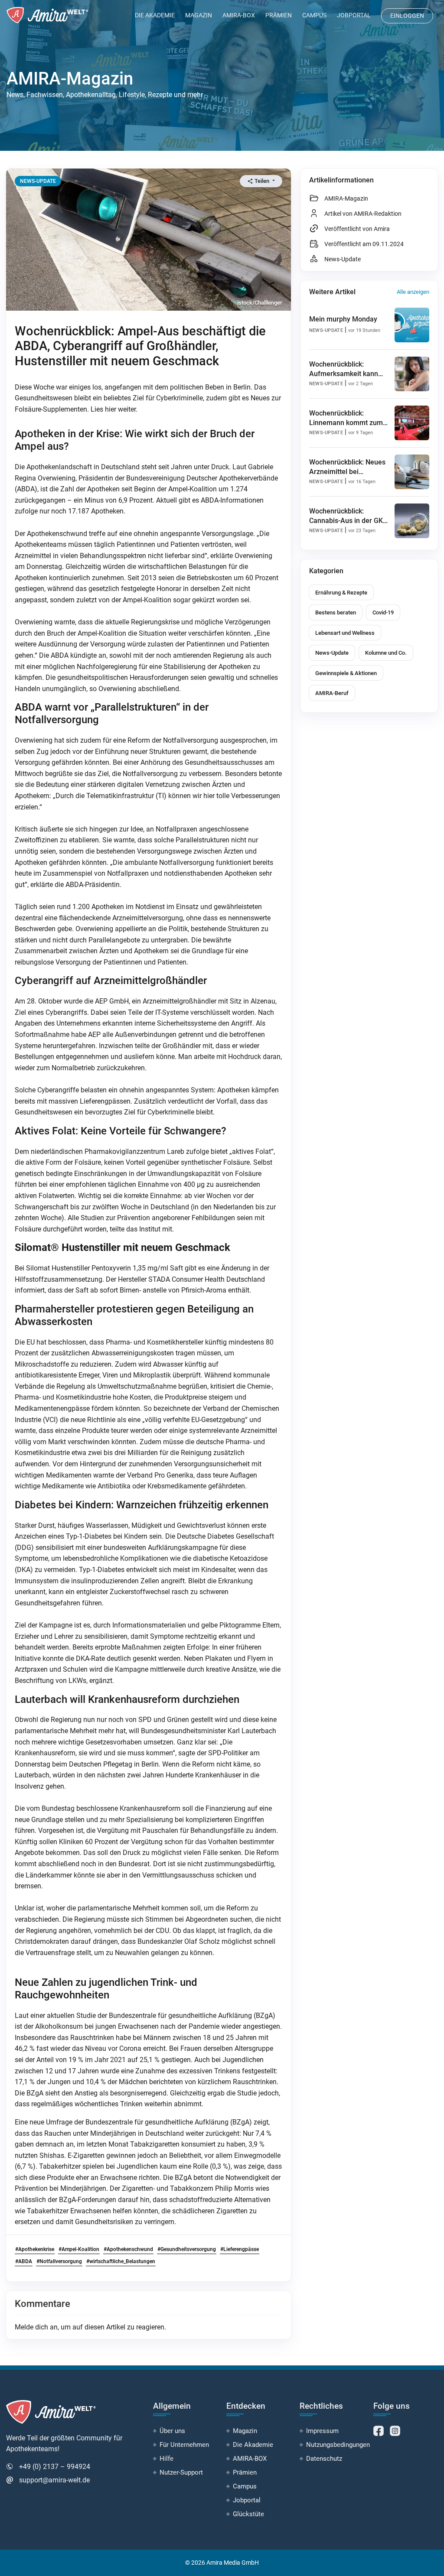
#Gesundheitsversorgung (187, 2249)
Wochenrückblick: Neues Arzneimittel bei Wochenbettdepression (347, 472)
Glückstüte (248, 2514)
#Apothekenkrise (35, 2249)
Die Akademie (155, 15)
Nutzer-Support (181, 2472)
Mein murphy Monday (343, 319)
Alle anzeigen (413, 292)
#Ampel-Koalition (79, 2249)
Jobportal (354, 15)
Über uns (172, 2431)
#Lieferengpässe (240, 2249)
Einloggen (407, 16)
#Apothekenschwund (128, 2249)
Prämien (279, 15)
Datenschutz (324, 2459)
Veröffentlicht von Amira (357, 229)
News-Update (343, 259)
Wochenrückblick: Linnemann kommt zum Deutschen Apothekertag (348, 423)
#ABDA (24, 2261)
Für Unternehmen (184, 2445)
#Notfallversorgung (59, 2261)
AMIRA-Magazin (346, 198)
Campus (314, 15)
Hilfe (166, 2459)
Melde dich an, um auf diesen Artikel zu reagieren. (90, 2327)
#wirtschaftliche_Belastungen (121, 2261)
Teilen (262, 181)
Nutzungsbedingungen (338, 2445)
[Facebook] (379, 2431)
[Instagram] (395, 2431)
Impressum (322, 2431)
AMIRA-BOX (239, 15)
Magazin (199, 15)
